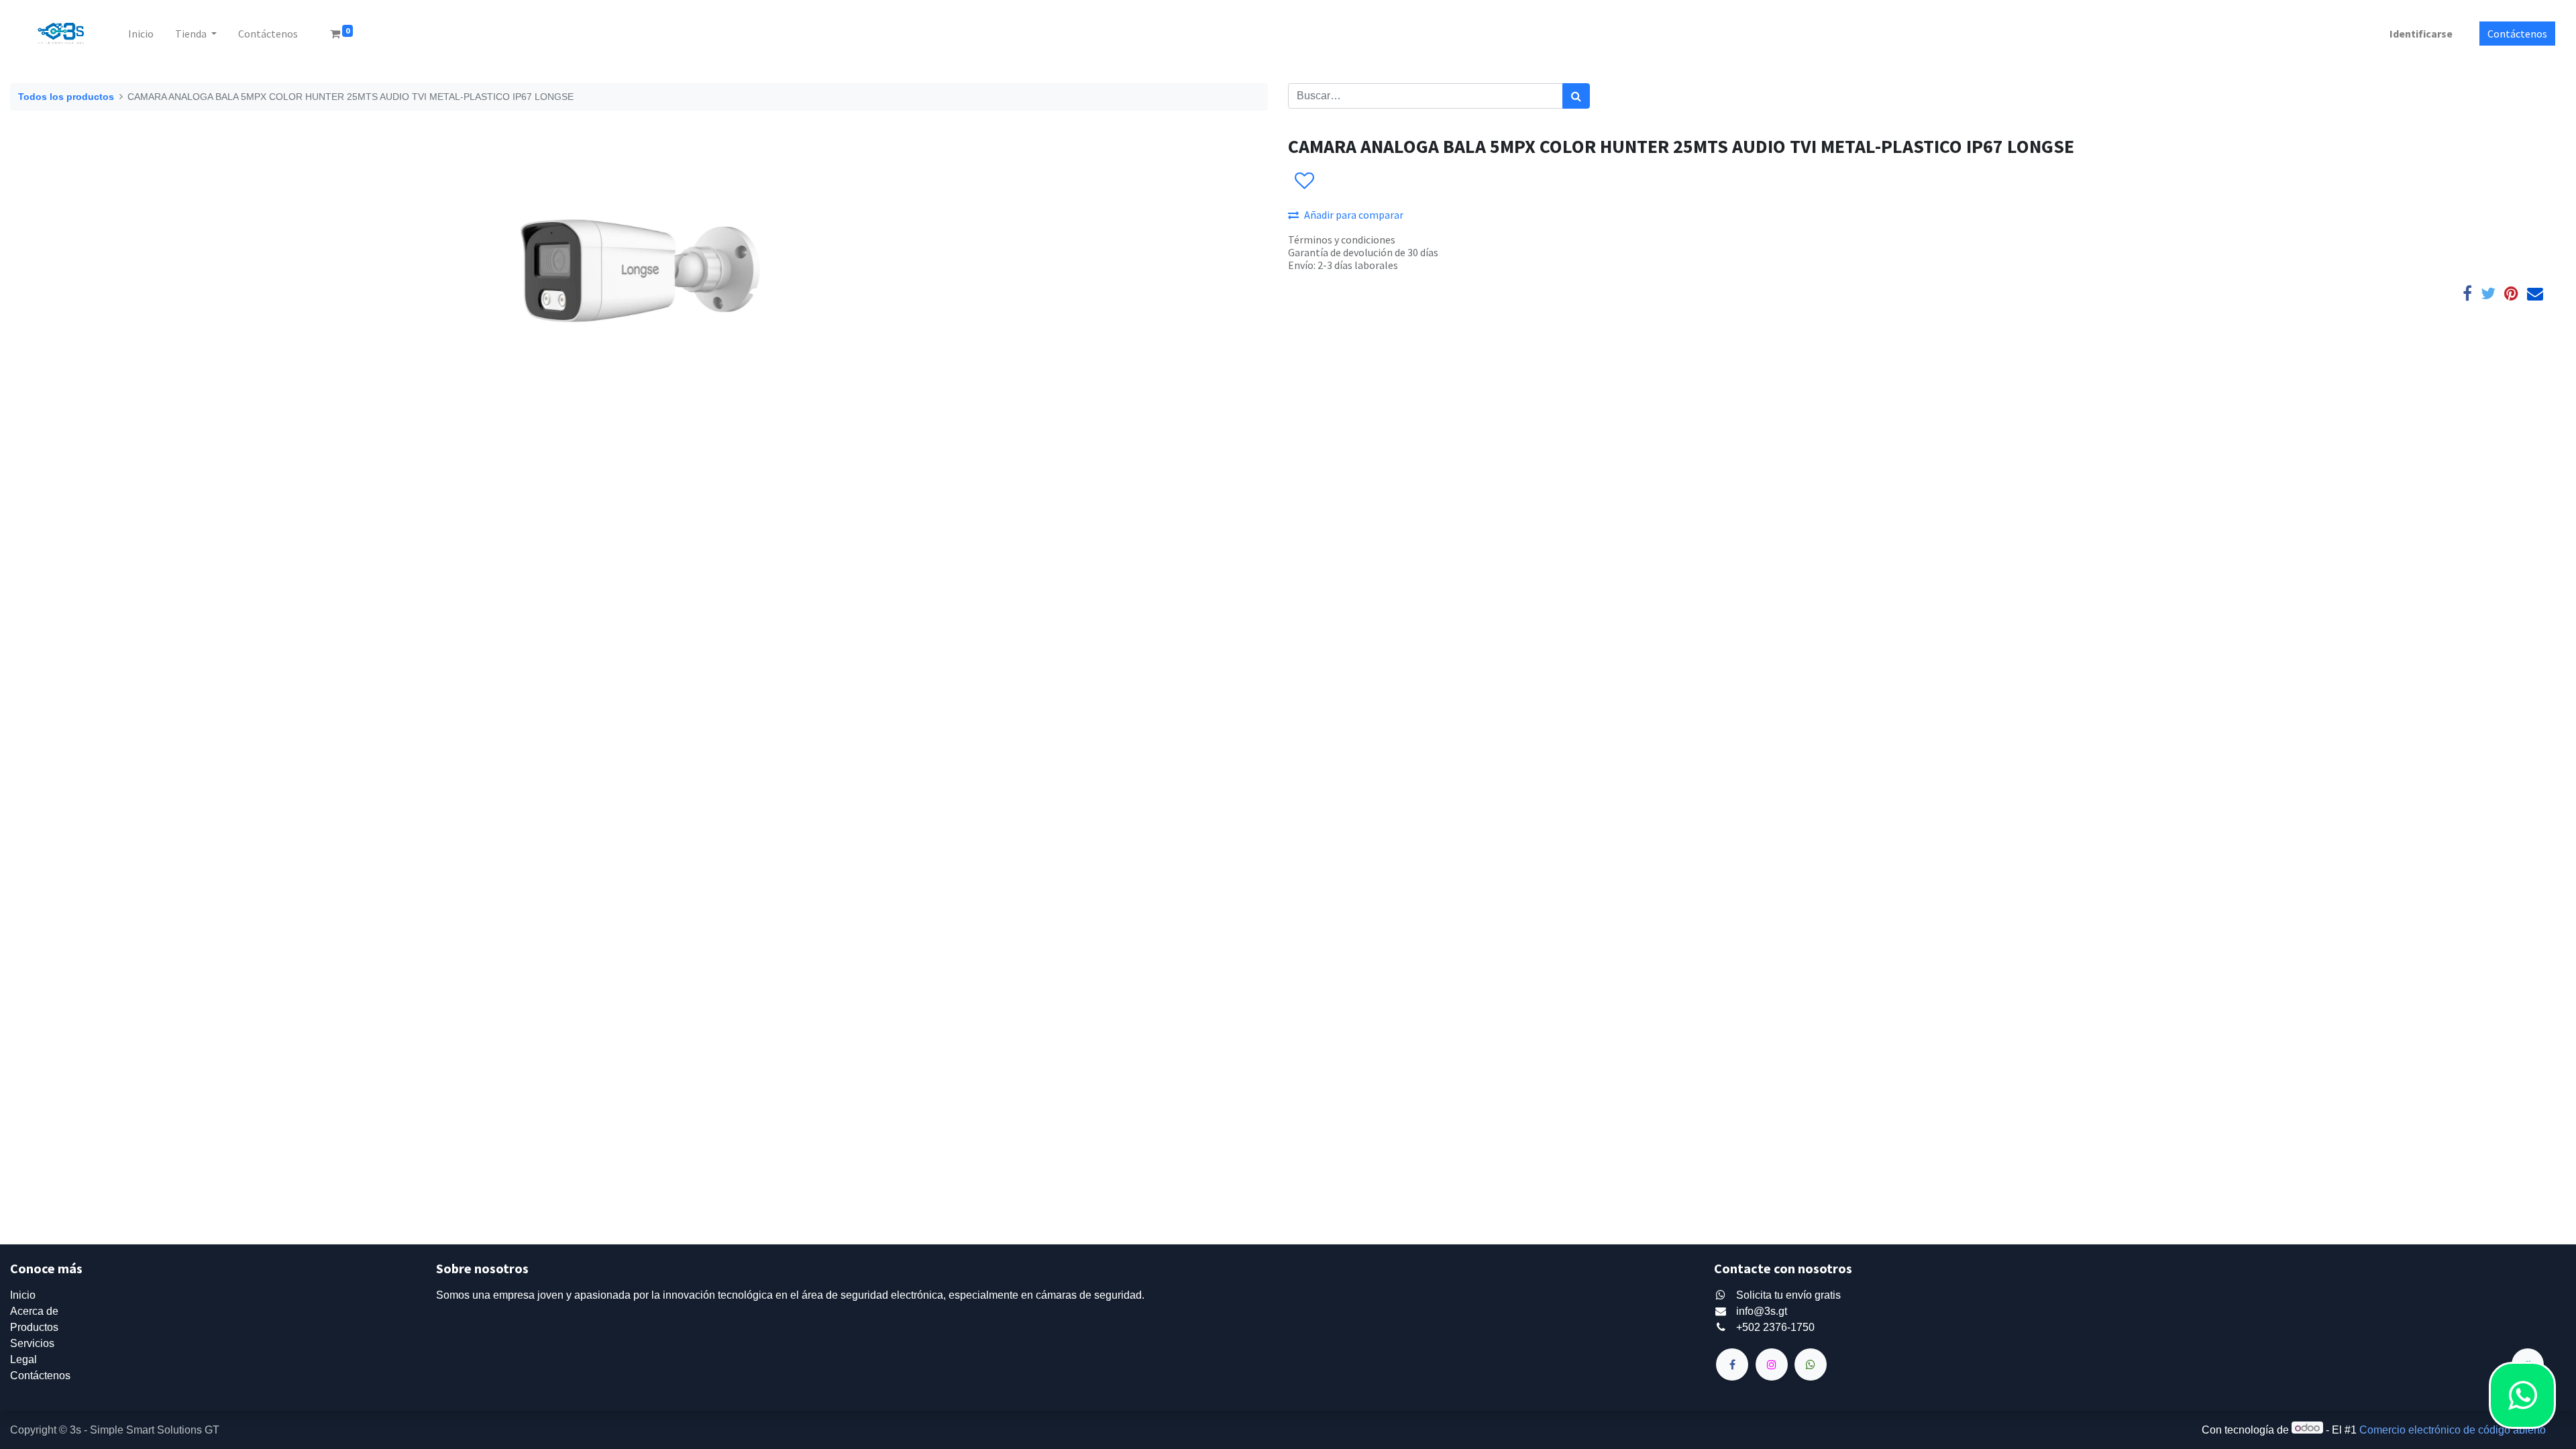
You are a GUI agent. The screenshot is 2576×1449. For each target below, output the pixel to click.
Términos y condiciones (1342, 239)
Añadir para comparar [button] (1354, 215)
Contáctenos (2517, 34)
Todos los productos (66, 97)
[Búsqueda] (1576, 96)
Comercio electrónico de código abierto (2453, 1430)
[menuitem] (141, 34)
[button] (1304, 181)
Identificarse (2421, 34)
